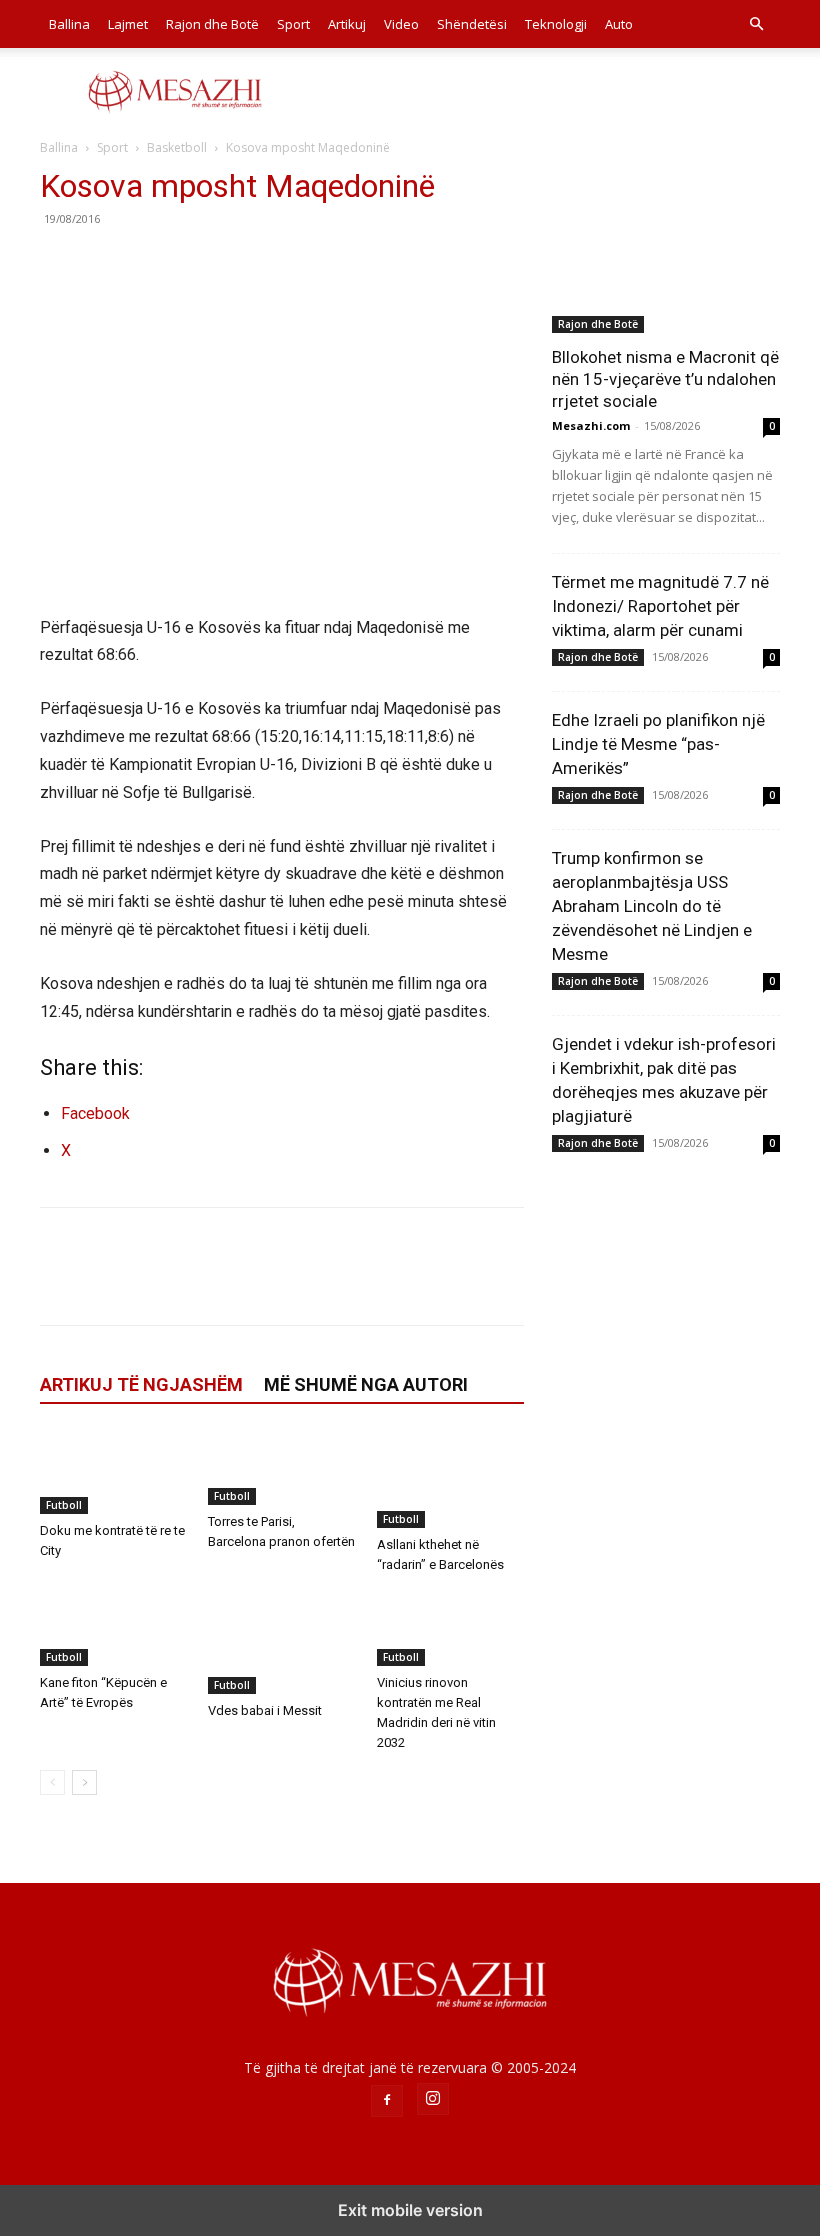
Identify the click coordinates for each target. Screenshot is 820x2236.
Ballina (69, 24)
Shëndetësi (472, 24)
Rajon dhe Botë (212, 24)
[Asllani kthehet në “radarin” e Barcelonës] (450, 1479)
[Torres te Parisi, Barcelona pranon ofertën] (281, 1468)
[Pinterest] (152, 264)
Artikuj (347, 24)
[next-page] (84, 1782)
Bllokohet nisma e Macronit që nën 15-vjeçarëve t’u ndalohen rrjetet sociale (665, 379)
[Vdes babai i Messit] (281, 1642)
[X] (106, 264)
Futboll (64, 1505)
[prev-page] (52, 1782)
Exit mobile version (410, 2210)
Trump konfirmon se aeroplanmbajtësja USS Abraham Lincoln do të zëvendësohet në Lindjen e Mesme (652, 906)
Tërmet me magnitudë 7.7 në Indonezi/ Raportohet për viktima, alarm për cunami (660, 606)
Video (401, 24)
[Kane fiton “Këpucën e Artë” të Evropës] (113, 1629)
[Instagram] (433, 2099)
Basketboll (177, 147)
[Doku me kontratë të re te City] (113, 1472)
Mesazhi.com (591, 425)
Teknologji (556, 24)
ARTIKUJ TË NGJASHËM (141, 1384)
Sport (293, 24)
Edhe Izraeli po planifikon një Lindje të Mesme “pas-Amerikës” (658, 744)
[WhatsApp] (198, 264)
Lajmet (128, 24)
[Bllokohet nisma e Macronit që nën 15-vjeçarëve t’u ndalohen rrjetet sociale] (666, 250)
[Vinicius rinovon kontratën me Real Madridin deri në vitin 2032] (450, 1629)
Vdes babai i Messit (265, 1710)
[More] (245, 264)
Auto (619, 24)
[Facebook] (60, 264)
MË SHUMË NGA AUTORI (366, 1384)
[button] (756, 24)
